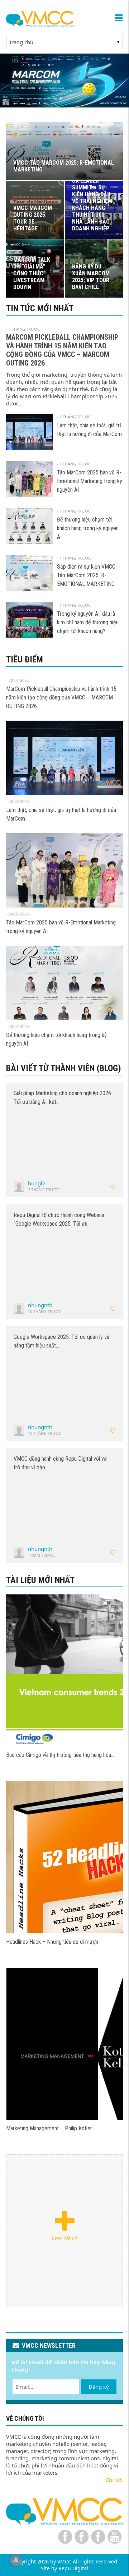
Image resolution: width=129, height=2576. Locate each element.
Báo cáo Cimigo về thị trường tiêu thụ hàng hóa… (60, 1755)
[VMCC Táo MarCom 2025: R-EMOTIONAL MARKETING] (64, 1670)
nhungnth (40, 1305)
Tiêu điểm (25, 660)
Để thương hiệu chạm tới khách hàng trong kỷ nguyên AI (88, 528)
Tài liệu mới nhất (40, 1580)
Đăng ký (99, 2387)
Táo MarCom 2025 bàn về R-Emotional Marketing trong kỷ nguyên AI (90, 481)
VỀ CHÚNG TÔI (25, 2418)
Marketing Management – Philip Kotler (49, 2128)
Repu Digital (73, 2568)
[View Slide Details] (64, 81)
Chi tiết (114, 2480)
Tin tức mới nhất (40, 308)
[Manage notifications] (16, 2560)
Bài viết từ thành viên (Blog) (64, 1068)
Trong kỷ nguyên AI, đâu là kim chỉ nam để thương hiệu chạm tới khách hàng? (88, 622)
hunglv (37, 1183)
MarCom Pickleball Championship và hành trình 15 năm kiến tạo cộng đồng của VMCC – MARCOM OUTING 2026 (62, 350)
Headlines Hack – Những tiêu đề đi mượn (52, 1942)
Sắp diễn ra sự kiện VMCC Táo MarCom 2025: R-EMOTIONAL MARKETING (86, 575)
